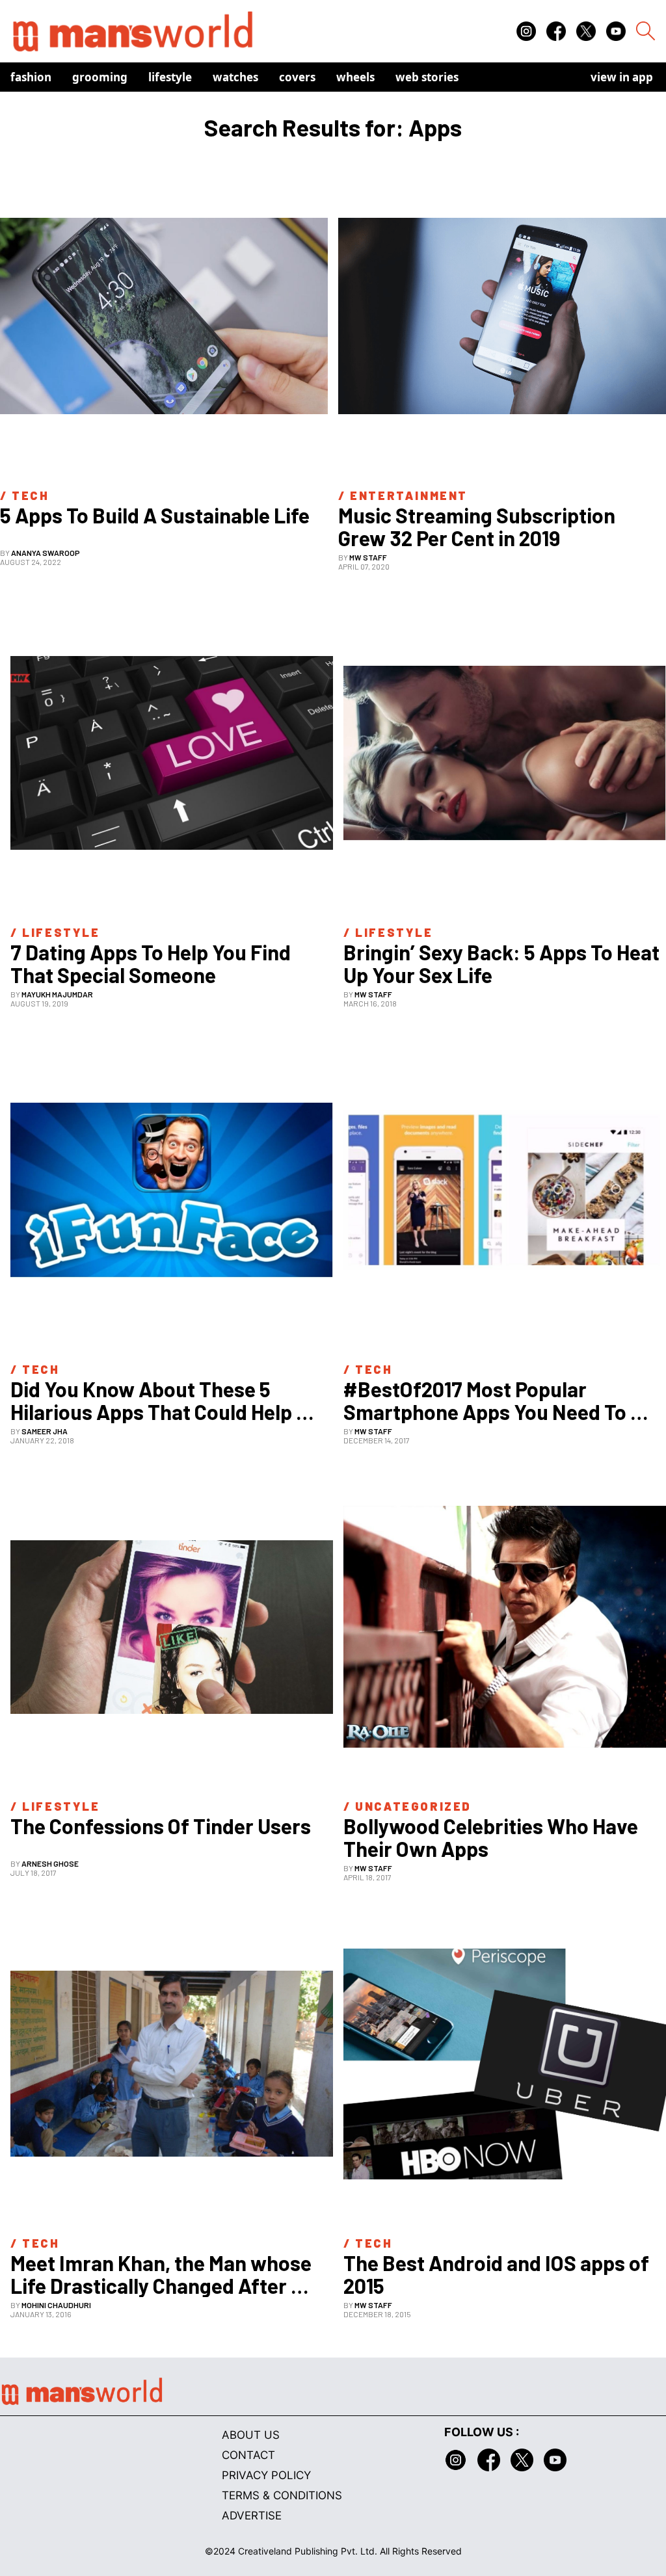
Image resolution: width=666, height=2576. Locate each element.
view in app (622, 77)
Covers (297, 77)
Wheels (355, 77)
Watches (235, 77)
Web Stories (427, 77)
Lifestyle (170, 77)
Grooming (100, 77)
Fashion (31, 77)
